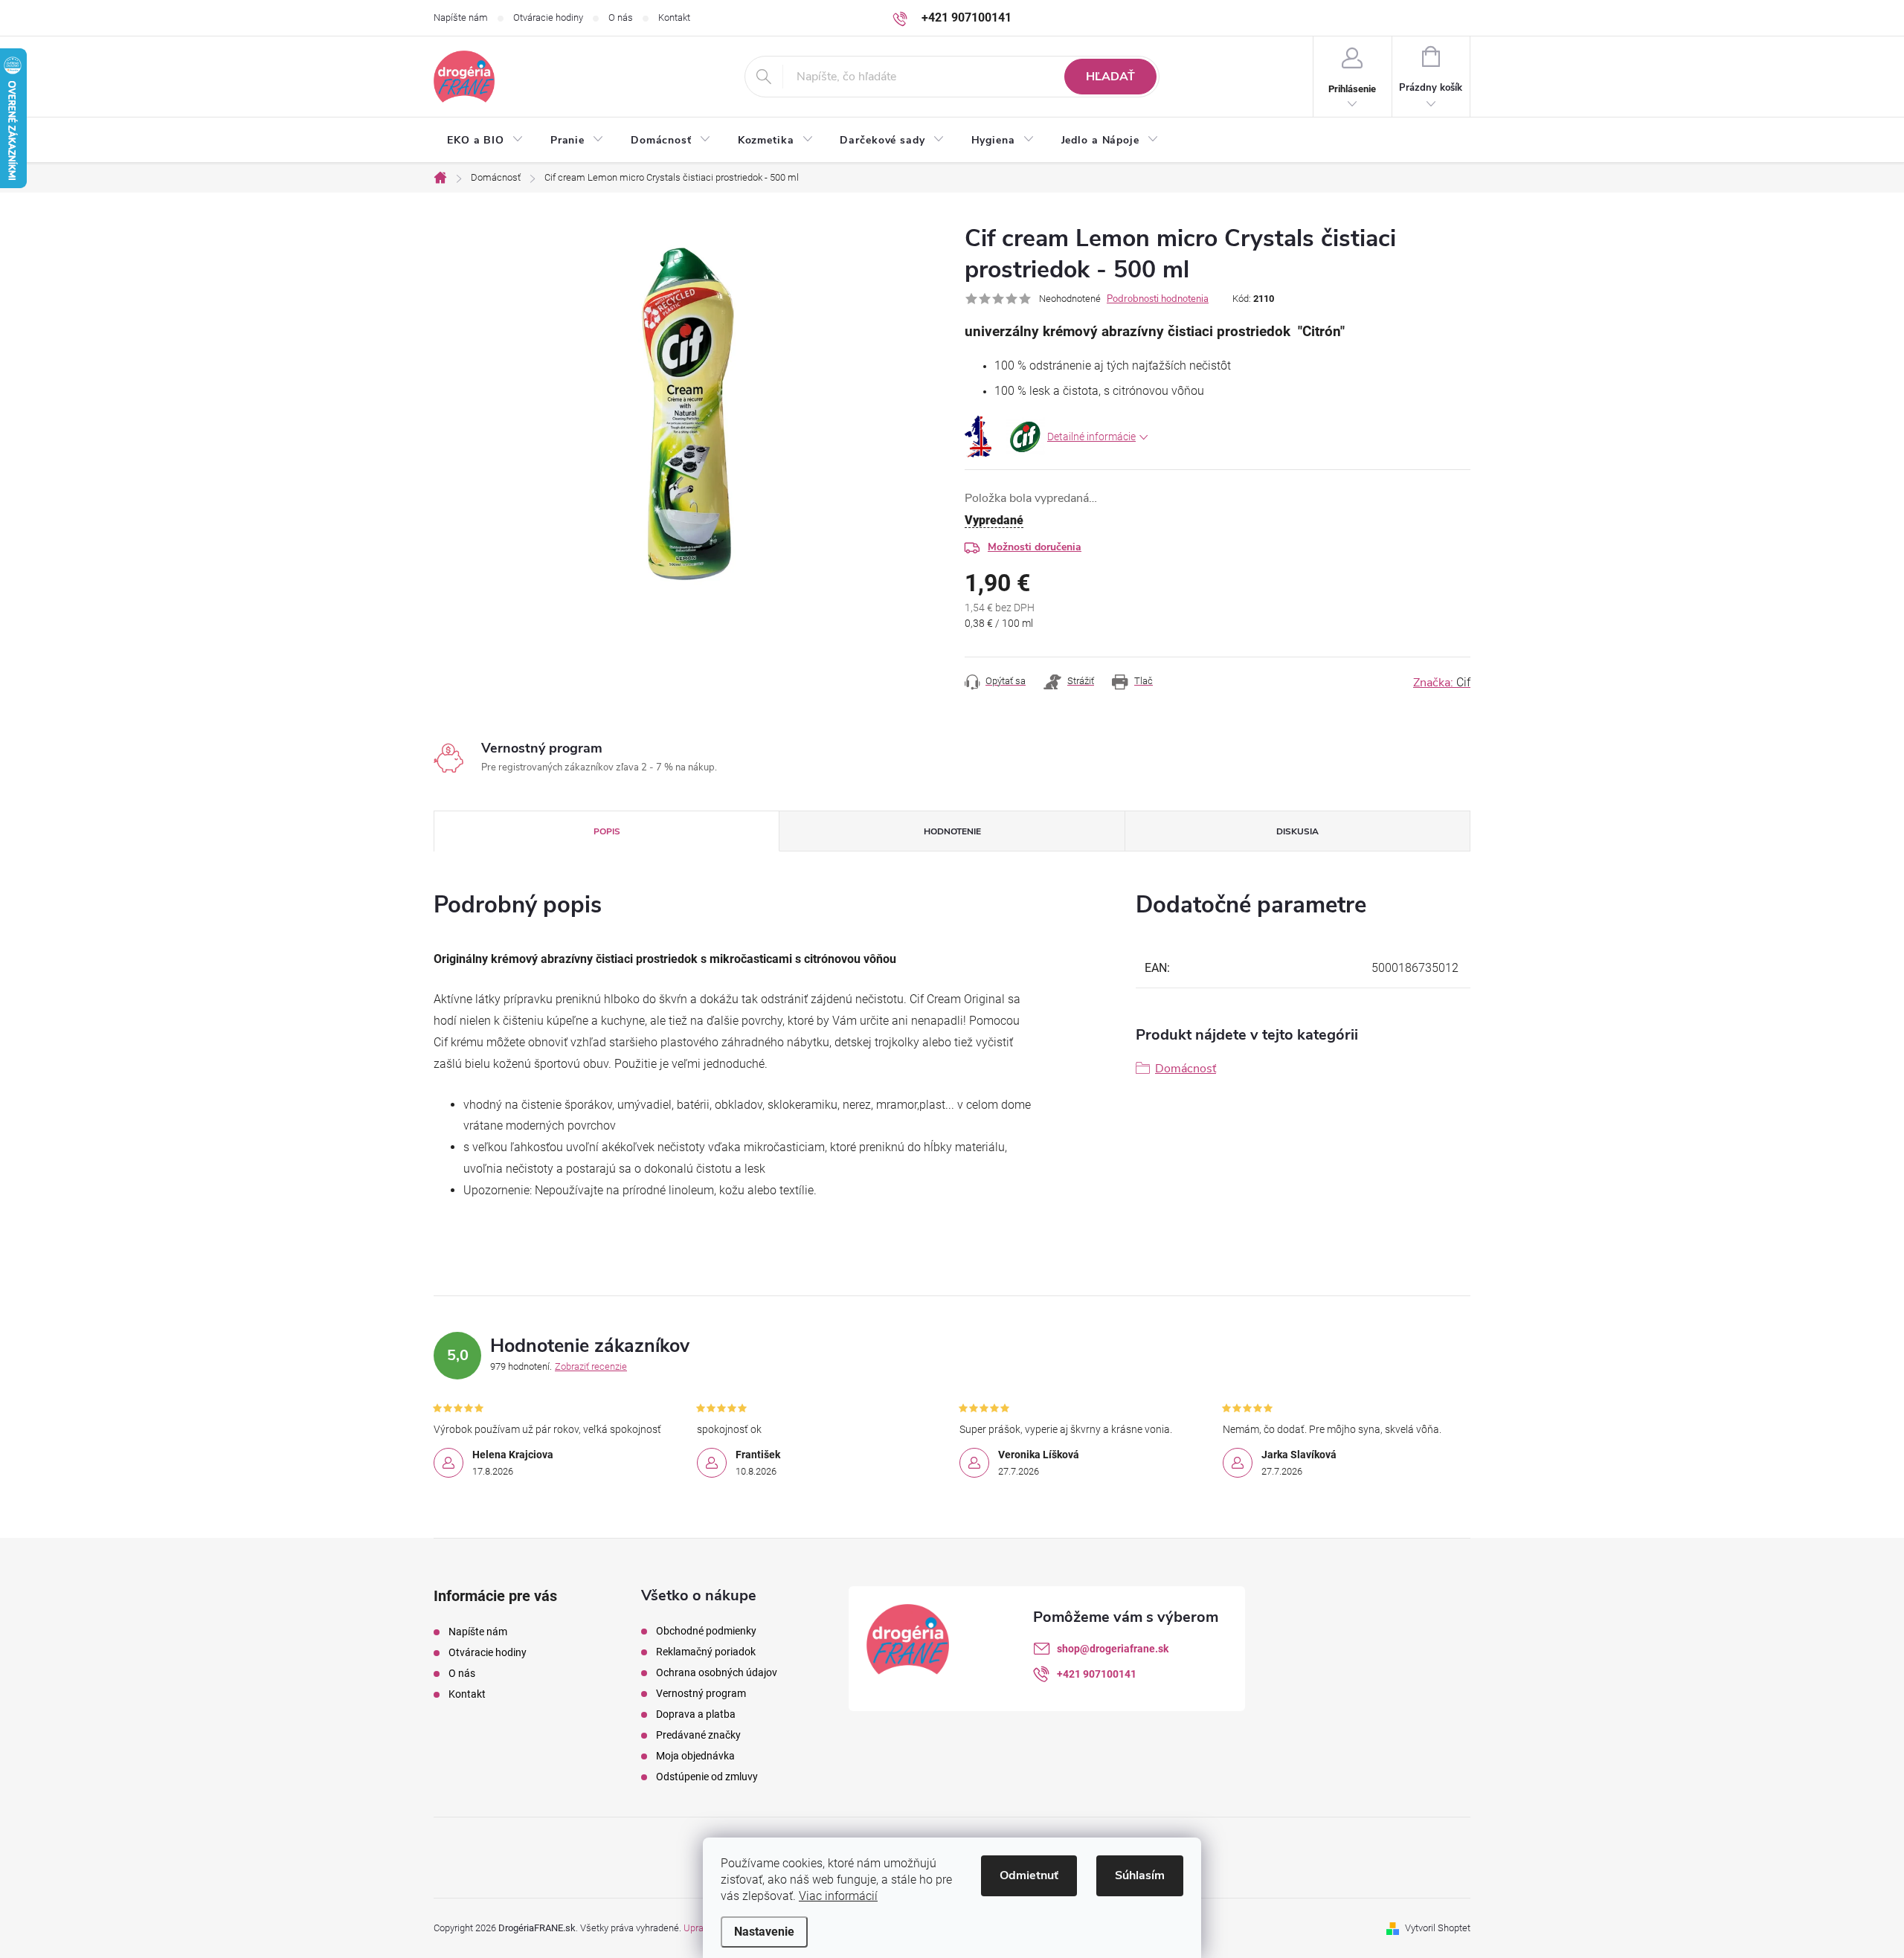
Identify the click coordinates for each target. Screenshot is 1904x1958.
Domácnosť (1186, 1069)
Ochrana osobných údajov (717, 1672)
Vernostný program (701, 1693)
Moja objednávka (695, 1756)
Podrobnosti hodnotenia (1158, 299)
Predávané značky (698, 1735)
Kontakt (674, 17)
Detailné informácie (1091, 437)
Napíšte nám (461, 17)
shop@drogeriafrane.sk (1113, 1649)
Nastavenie (764, 1932)
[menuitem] (485, 141)
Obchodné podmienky (706, 1631)
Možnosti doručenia (1035, 547)
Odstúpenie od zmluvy (707, 1777)
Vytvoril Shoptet (1438, 1928)
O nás (621, 17)
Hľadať (1110, 77)
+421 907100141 (1097, 1674)
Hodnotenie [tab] (952, 831)
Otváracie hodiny (548, 17)
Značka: (1442, 683)
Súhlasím (1140, 1875)
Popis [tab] (607, 831)
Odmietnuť (1029, 1875)
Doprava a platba (696, 1714)
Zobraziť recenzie (591, 1366)
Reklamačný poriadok (706, 1652)
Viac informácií (838, 1896)
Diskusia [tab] (1297, 831)
